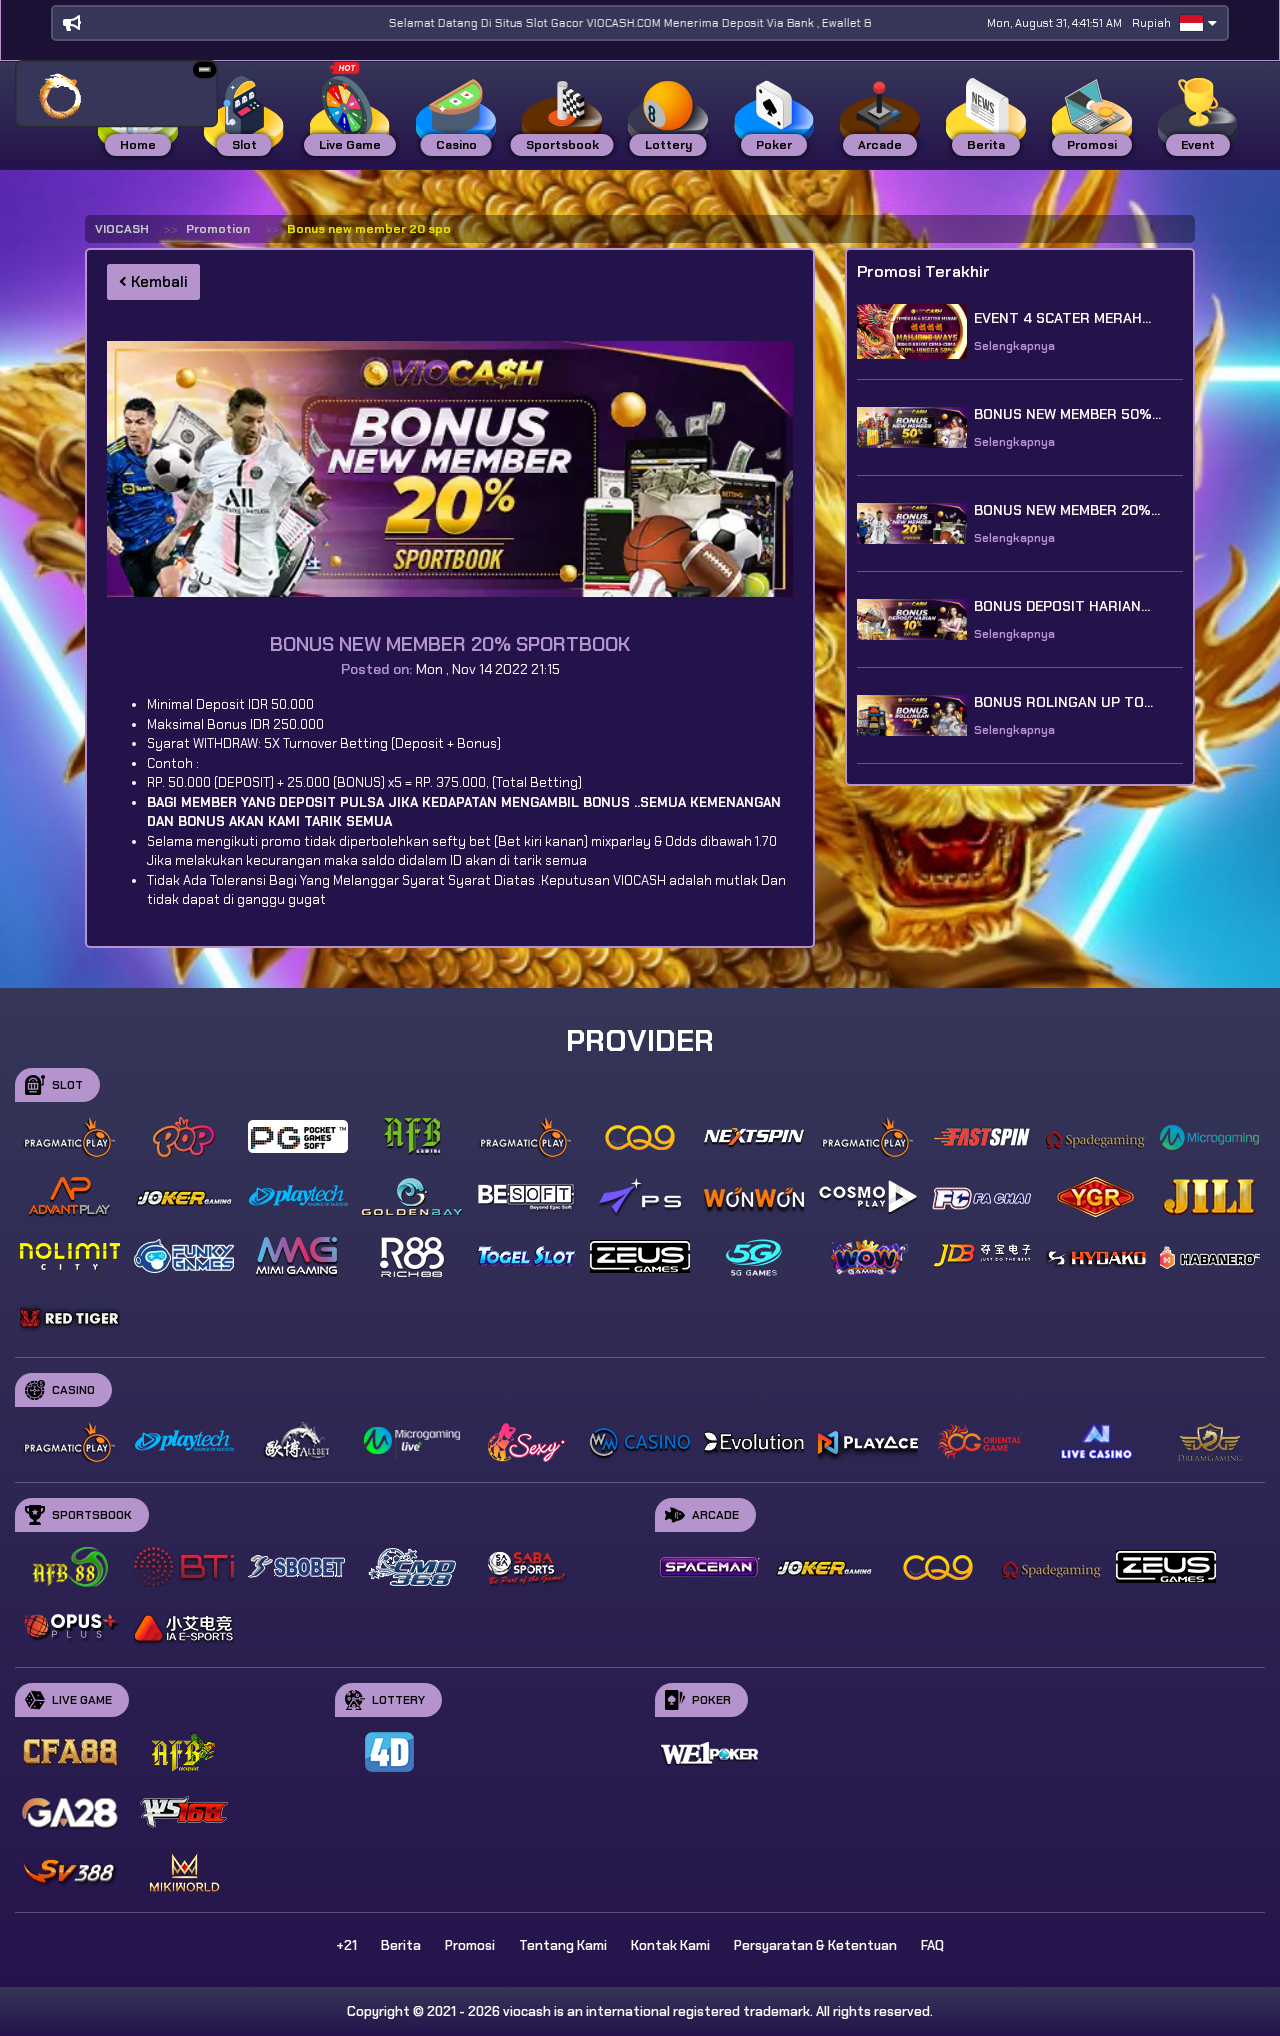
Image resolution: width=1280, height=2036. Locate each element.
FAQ (932, 1945)
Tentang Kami (563, 1945)
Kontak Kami (670, 1945)
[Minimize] (204, 70)
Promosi (470, 1945)
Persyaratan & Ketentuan (815, 1945)
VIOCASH (122, 229)
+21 (346, 1945)
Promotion (218, 229)
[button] (205, 69)
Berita (401, 1945)
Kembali (157, 282)
